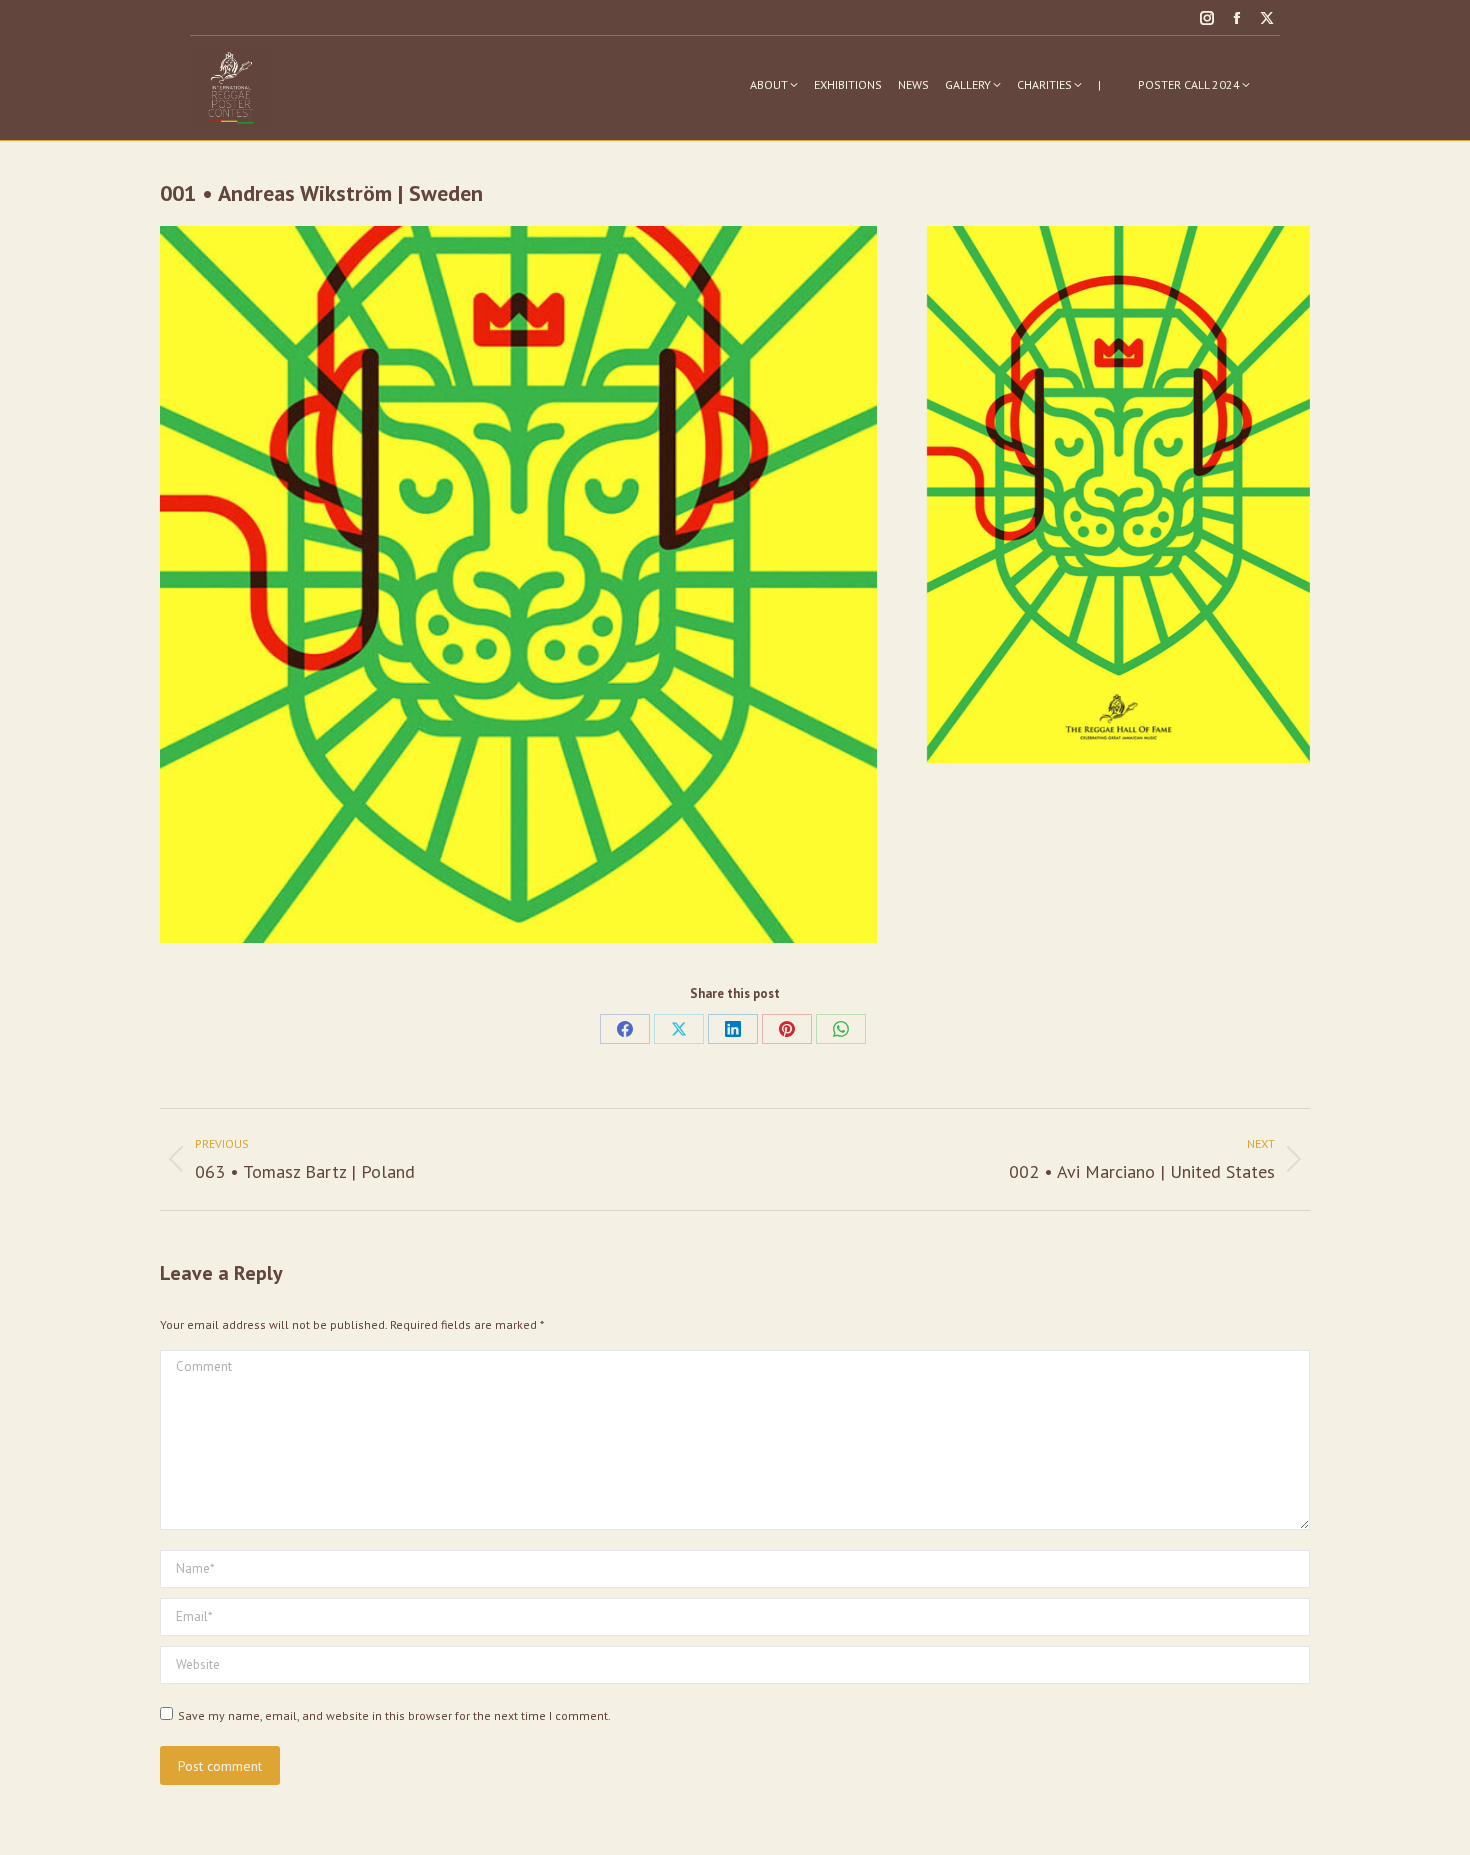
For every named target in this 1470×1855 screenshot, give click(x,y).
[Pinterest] (787, 1029)
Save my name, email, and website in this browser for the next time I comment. (394, 1715)
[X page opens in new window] (1267, 18)
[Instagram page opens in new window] (1207, 18)
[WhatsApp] (841, 1029)
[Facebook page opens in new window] (1237, 18)
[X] (679, 1029)
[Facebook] (625, 1029)
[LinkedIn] (733, 1029)
